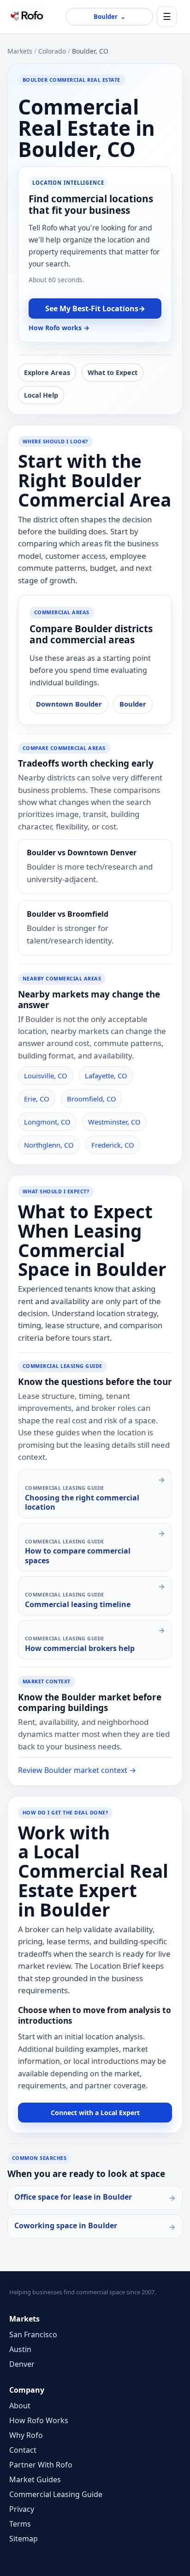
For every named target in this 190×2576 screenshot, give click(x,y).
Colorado (52, 51)
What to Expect (113, 372)
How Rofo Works (39, 2420)
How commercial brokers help (80, 1648)
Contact (23, 2450)
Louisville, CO (46, 1076)
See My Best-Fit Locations (95, 308)
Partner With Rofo (41, 2465)
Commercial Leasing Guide (56, 2494)
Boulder (133, 704)
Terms (20, 2524)
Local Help (41, 395)
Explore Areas (47, 372)
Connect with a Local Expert (95, 2113)
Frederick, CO (113, 1145)
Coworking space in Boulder (66, 2225)
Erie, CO (37, 1099)
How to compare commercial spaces (78, 1555)
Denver (22, 2364)
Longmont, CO (47, 1122)
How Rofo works (59, 328)
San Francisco (33, 2334)
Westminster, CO (114, 1122)
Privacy (22, 2509)
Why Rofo (26, 2435)
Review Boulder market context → (77, 1770)
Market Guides (35, 2479)
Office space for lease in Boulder (73, 2197)
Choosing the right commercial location (82, 1502)
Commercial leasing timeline (78, 1604)
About (20, 2406)
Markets (20, 51)
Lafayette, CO (106, 1076)
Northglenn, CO (49, 1145)
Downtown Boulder (69, 704)
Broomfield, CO (92, 1099)
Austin (20, 2349)
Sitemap (24, 2539)
